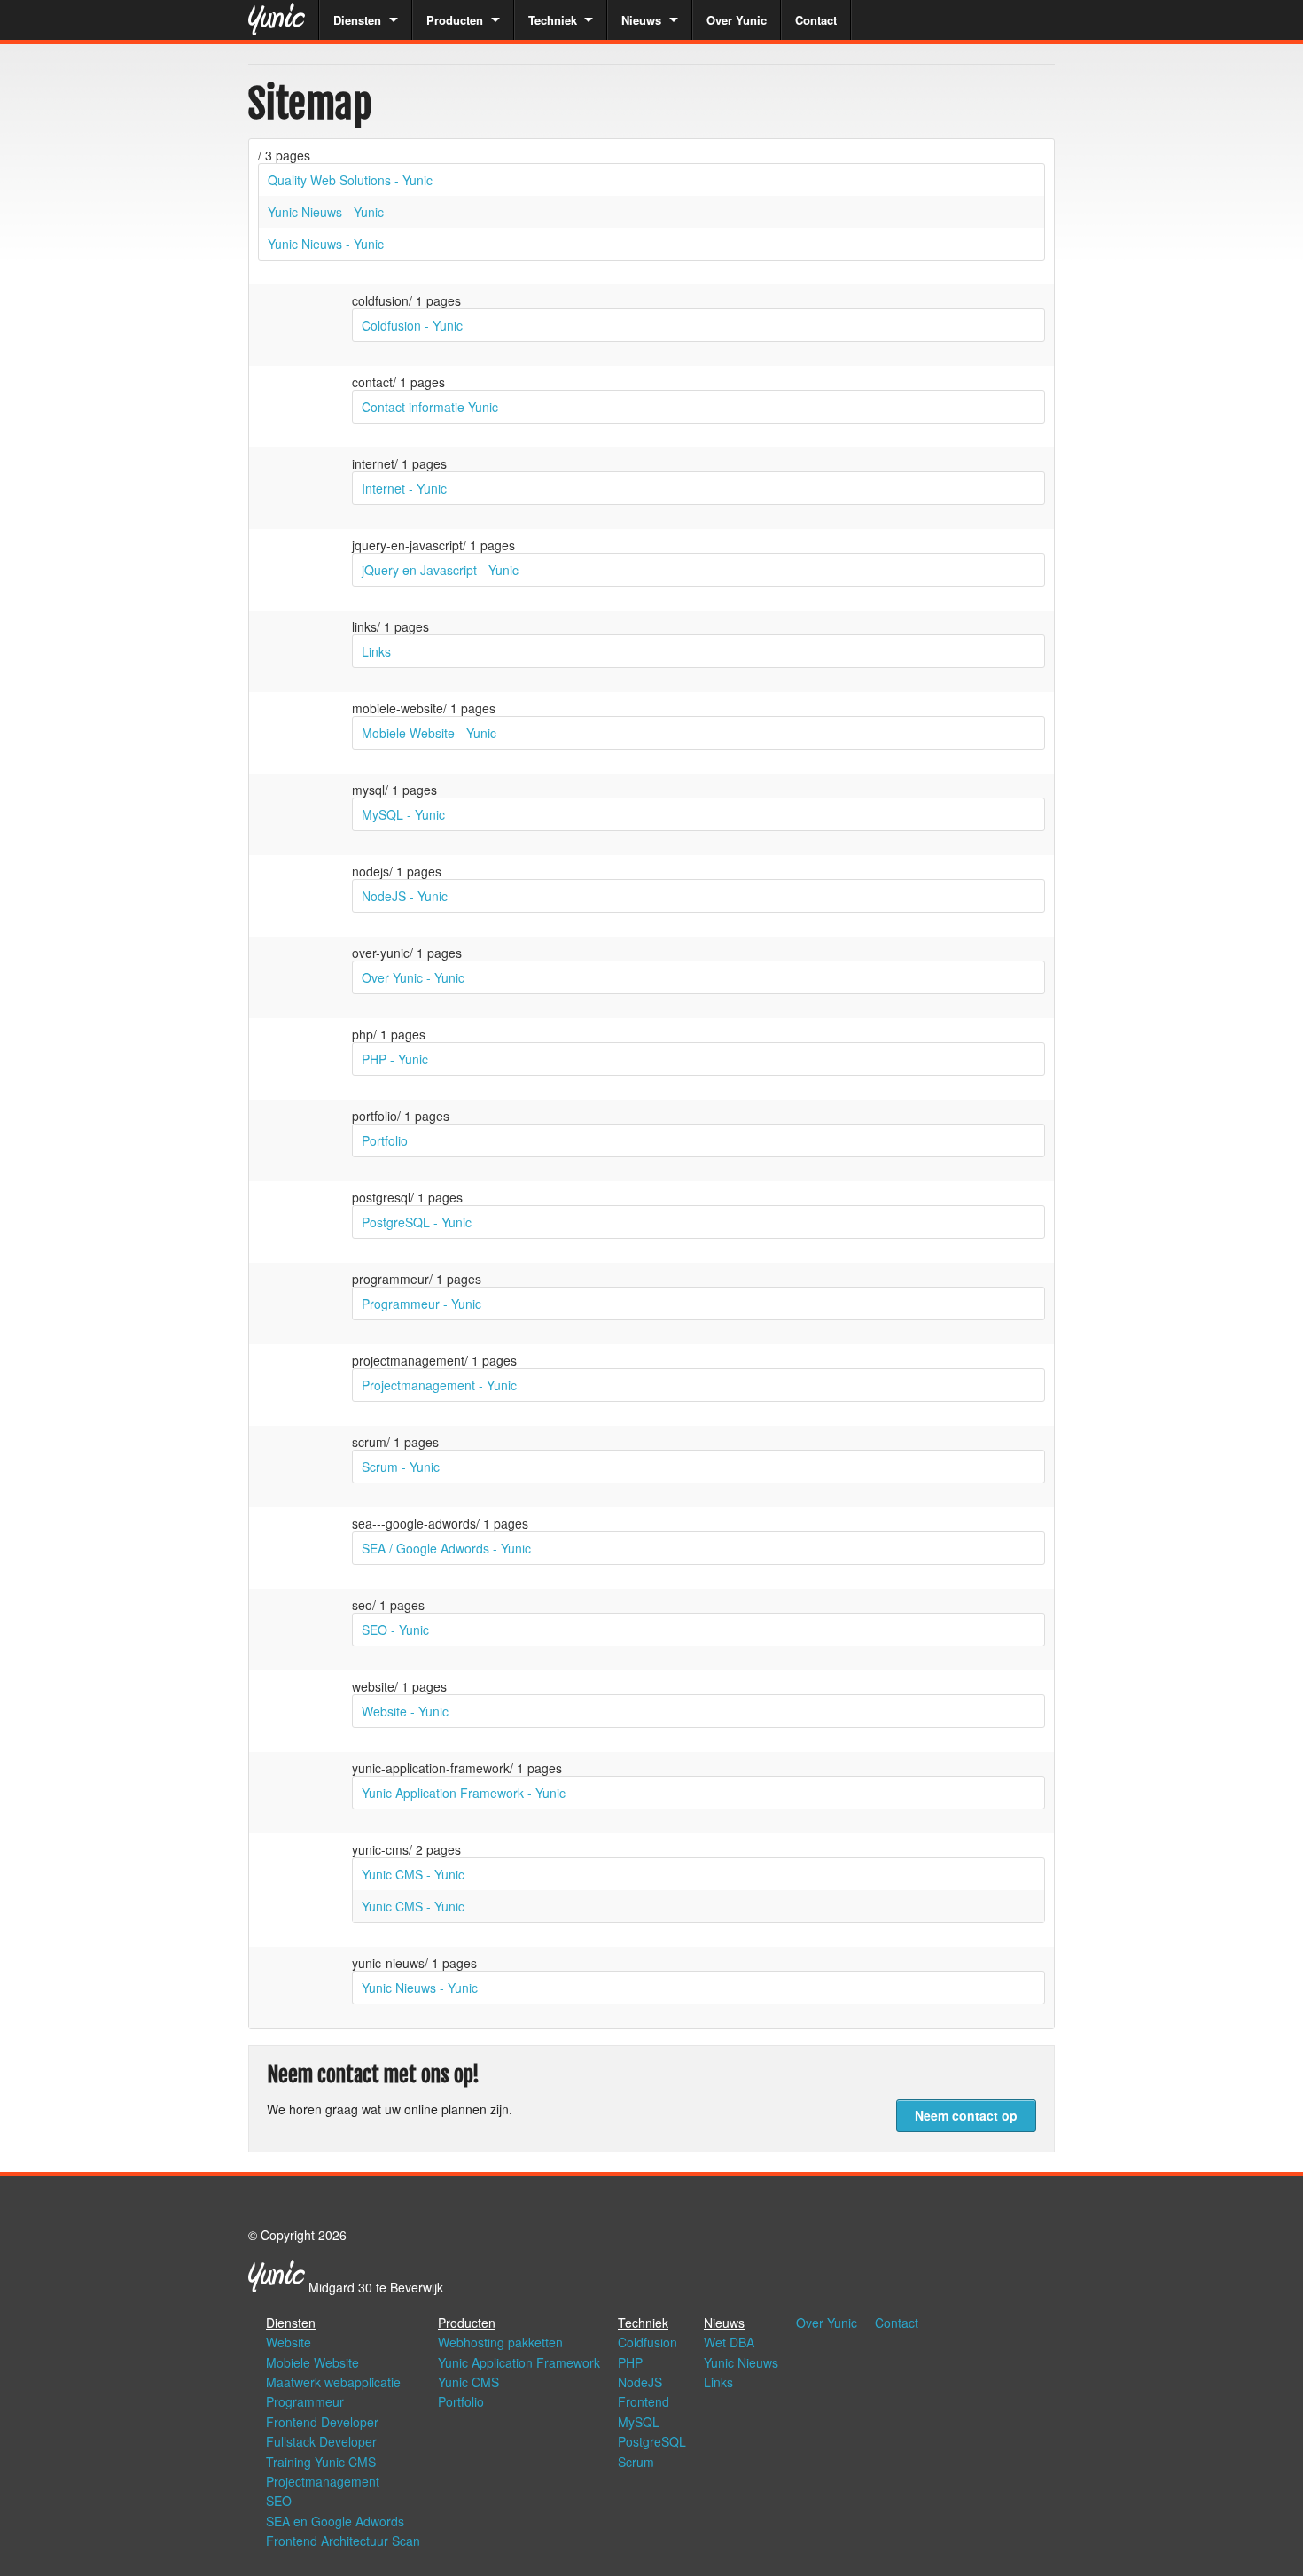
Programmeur (305, 2401)
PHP (630, 2362)
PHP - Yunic (395, 1059)
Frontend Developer (322, 2422)
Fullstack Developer (321, 2441)
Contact (816, 20)
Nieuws (641, 20)
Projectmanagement (323, 2481)
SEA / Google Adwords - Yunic (446, 1548)
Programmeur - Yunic (421, 1304)
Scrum (636, 2462)
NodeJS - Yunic (405, 896)
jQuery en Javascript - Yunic (440, 570)
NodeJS (640, 2382)
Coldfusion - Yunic (412, 325)
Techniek (553, 20)
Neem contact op (966, 2115)
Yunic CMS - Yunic (413, 1874)
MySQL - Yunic (403, 814)
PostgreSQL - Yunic (417, 1222)
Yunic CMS (468, 2382)
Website (289, 2342)
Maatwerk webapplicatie (333, 2382)
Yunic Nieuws (741, 2362)
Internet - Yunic (404, 488)
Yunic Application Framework (519, 2362)
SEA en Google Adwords (335, 2521)
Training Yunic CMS (321, 2462)
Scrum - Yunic (401, 1467)
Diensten (357, 20)
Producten (455, 20)
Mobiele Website (312, 2362)
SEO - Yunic (395, 1630)
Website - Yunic (405, 1711)
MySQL (639, 2422)
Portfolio (385, 1140)
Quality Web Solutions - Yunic (350, 180)
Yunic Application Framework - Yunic (464, 1793)
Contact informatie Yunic (430, 407)
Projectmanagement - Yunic (439, 1385)
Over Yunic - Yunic (413, 977)
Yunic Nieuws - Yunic (326, 212)
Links (376, 651)
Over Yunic (737, 20)
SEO (279, 2501)
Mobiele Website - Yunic (429, 733)
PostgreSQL (652, 2441)
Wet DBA (729, 2342)
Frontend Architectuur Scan (343, 2541)
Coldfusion (648, 2342)
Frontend (644, 2401)
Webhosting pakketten (500, 2342)
